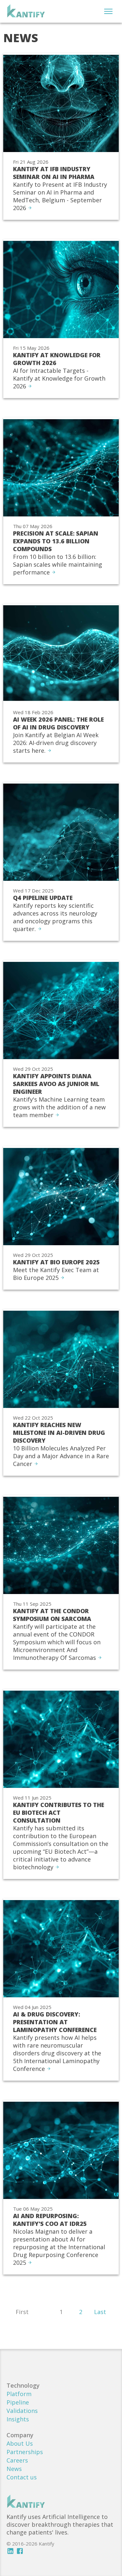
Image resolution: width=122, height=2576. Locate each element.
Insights (18, 2419)
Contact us (22, 2477)
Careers (17, 2460)
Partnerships (25, 2452)
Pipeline (18, 2402)
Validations (22, 2411)
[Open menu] (108, 11)
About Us (20, 2443)
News (14, 2469)
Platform (19, 2394)
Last (100, 2312)
